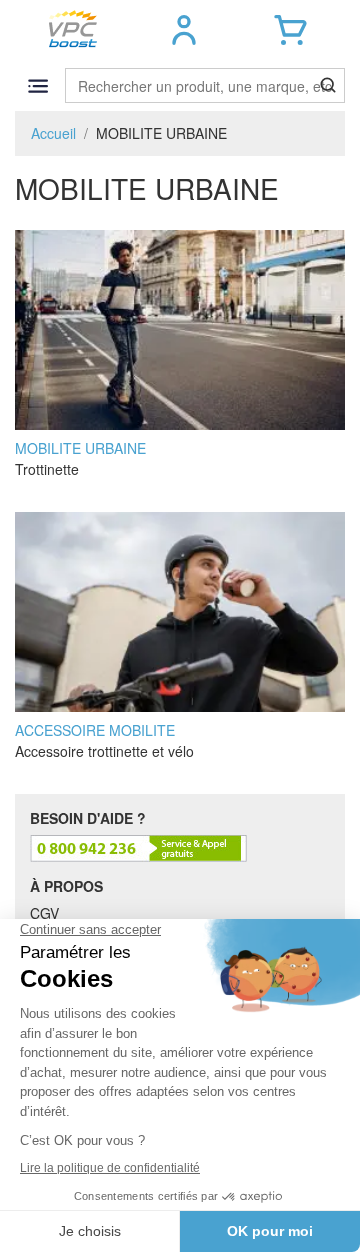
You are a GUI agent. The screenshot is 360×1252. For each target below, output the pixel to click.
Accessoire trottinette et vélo (104, 751)
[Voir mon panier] (291, 30)
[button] (183, 30)
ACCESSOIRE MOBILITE (95, 730)
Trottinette (47, 469)
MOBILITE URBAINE (80, 448)
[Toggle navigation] (37, 85)
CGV (44, 913)
